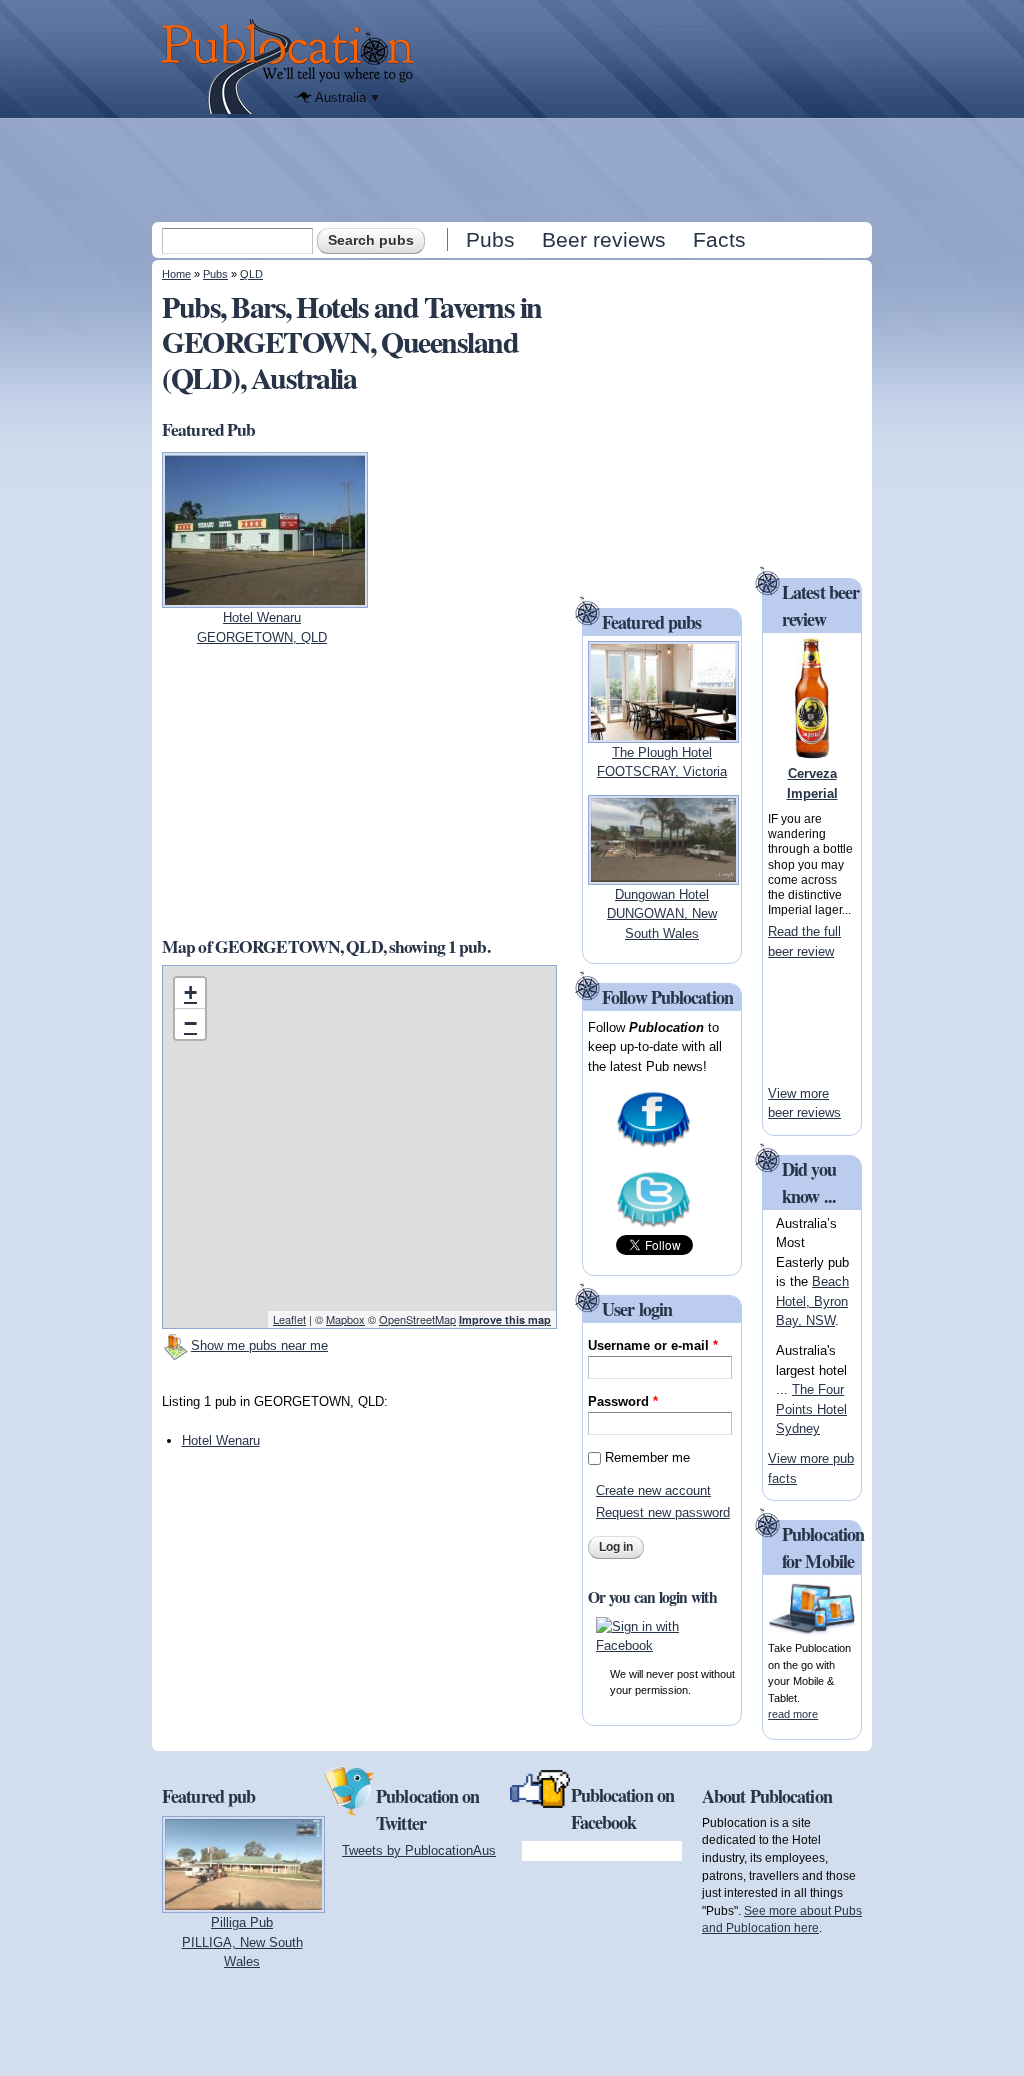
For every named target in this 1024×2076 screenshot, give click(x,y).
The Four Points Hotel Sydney (811, 1409)
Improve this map (505, 1319)
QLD (251, 274)
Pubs (490, 239)
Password (623, 1401)
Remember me (647, 1457)
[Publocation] (292, 66)
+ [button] (190, 992)
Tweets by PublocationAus (419, 1850)
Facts (719, 239)
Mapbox (345, 1319)
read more (793, 1714)
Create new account (653, 1490)
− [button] (190, 1023)
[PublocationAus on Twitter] (653, 1225)
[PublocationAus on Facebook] (653, 1145)
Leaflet (289, 1319)
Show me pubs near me (259, 1345)
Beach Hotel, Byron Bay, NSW (812, 1301)
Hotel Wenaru (221, 1440)
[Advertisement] (514, 169)
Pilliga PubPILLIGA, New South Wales (242, 1942)
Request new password (663, 1512)
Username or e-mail (653, 1345)
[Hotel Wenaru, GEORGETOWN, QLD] (265, 598)
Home (176, 274)
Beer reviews (604, 239)
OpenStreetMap (417, 1319)
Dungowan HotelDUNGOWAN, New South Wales (662, 914)
